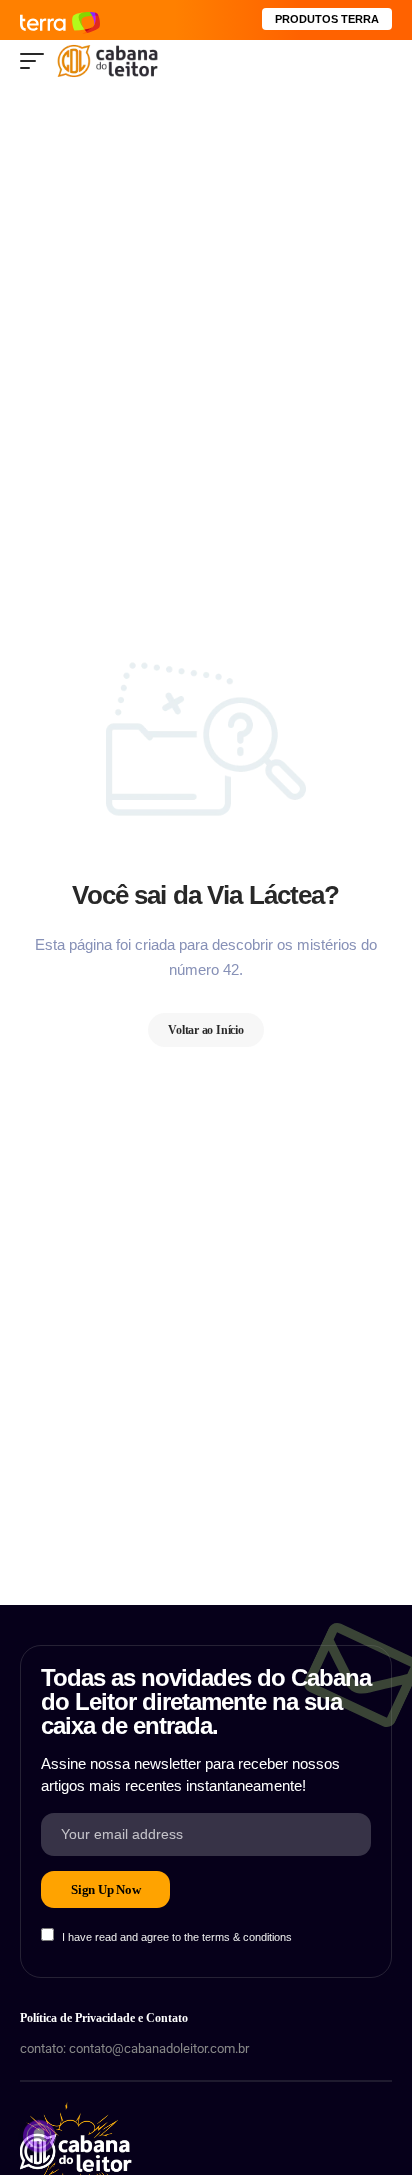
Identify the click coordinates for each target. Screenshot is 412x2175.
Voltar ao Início (206, 1030)
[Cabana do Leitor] (107, 61)
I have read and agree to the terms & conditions (177, 1937)
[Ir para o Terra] (60, 19)
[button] (37, 61)
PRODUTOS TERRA (327, 19)
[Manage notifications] (39, 2136)
